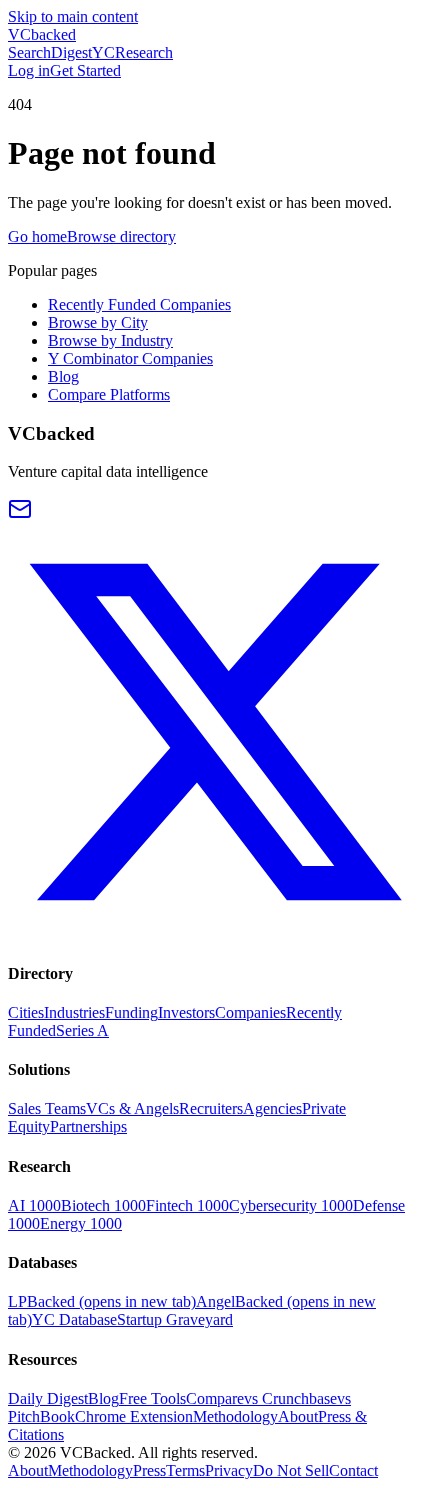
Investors (186, 1012)
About (298, 1416)
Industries (74, 1012)
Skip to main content (73, 16)
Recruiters (211, 1108)
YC (103, 52)
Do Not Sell (291, 1470)
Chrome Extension (134, 1416)
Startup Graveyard (175, 1319)
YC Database (74, 1319)
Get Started (85, 70)
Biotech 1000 (103, 1205)
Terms (185, 1470)
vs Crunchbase (290, 1398)
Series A (82, 1030)
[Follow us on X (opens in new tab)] (215, 933)
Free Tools (152, 1398)
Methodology (235, 1416)
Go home (37, 236)
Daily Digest (48, 1398)
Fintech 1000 (187, 1205)
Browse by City (98, 322)
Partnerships (88, 1126)
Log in (29, 70)
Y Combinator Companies (130, 358)
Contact (353, 1470)
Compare (215, 1398)
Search (29, 52)
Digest (71, 52)
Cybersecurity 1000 (291, 1205)
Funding (131, 1012)
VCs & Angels (132, 1108)
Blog (63, 376)
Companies (250, 1012)
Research (144, 52)
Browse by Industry (110, 340)
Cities (26, 1012)
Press (149, 1470)
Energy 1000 (81, 1223)
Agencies (272, 1108)
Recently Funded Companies (139, 304)
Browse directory (121, 236)
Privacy (229, 1470)
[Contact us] (20, 515)
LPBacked (102, 1301)
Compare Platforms (109, 394)
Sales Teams (47, 1108)
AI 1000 (34, 1205)
